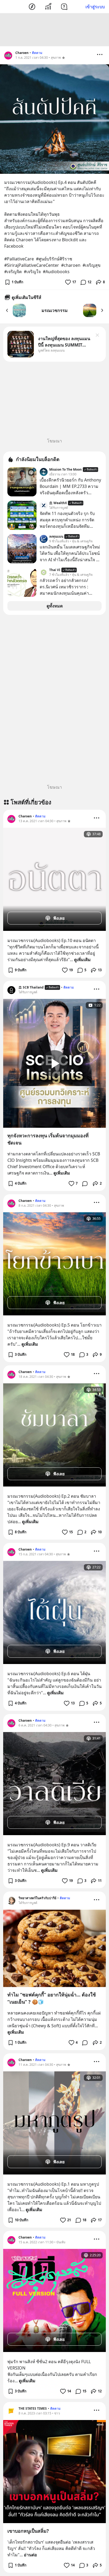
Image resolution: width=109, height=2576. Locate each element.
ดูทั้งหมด (55, 606)
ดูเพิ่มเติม (82, 960)
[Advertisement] (54, 30)
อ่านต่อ (30, 2555)
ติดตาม (37, 53)
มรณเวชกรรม (55, 310)
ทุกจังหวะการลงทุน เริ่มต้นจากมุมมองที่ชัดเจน (48, 1139)
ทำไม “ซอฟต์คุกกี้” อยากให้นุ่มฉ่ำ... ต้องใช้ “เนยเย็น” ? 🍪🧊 (52, 1998)
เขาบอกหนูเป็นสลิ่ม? (28, 2531)
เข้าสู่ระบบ (95, 7)
